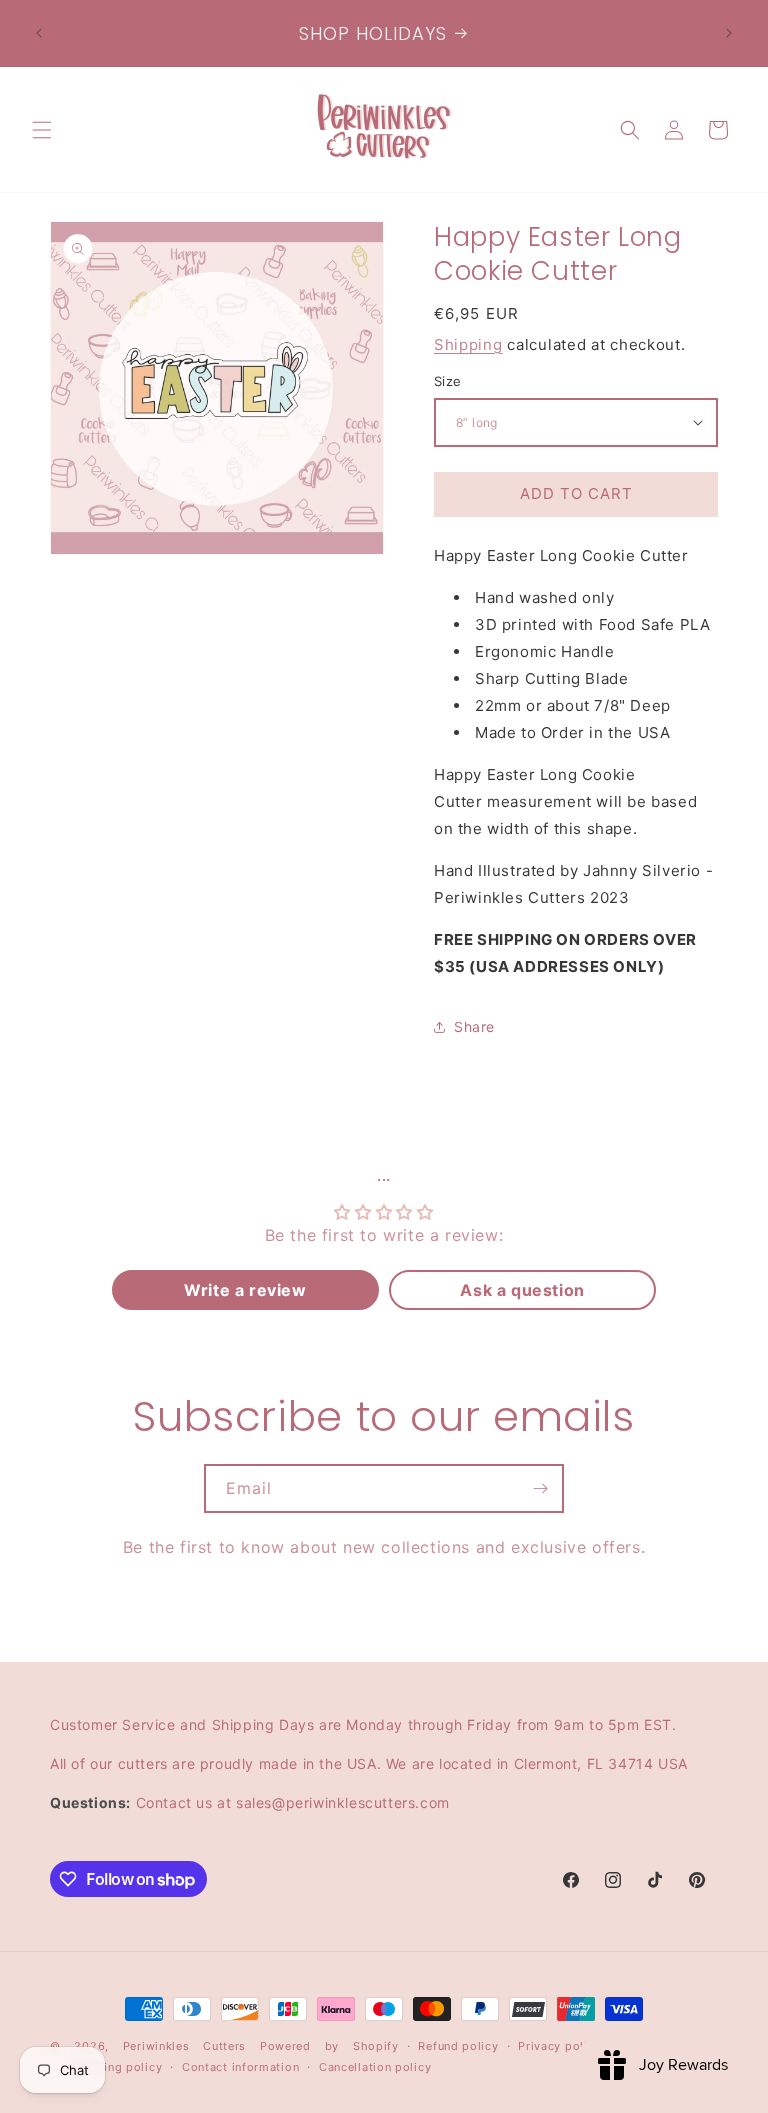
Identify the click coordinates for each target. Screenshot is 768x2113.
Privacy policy (559, 2046)
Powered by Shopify (329, 2046)
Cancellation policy (375, 2067)
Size (448, 381)
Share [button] (474, 1026)
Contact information (240, 2067)
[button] (42, 130)
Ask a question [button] (522, 1290)
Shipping (468, 344)
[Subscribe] (540, 1488)
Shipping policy (116, 2067)
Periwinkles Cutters (184, 2046)
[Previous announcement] (39, 33)
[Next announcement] (729, 33)
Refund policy (458, 2046)
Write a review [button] (245, 1290)
